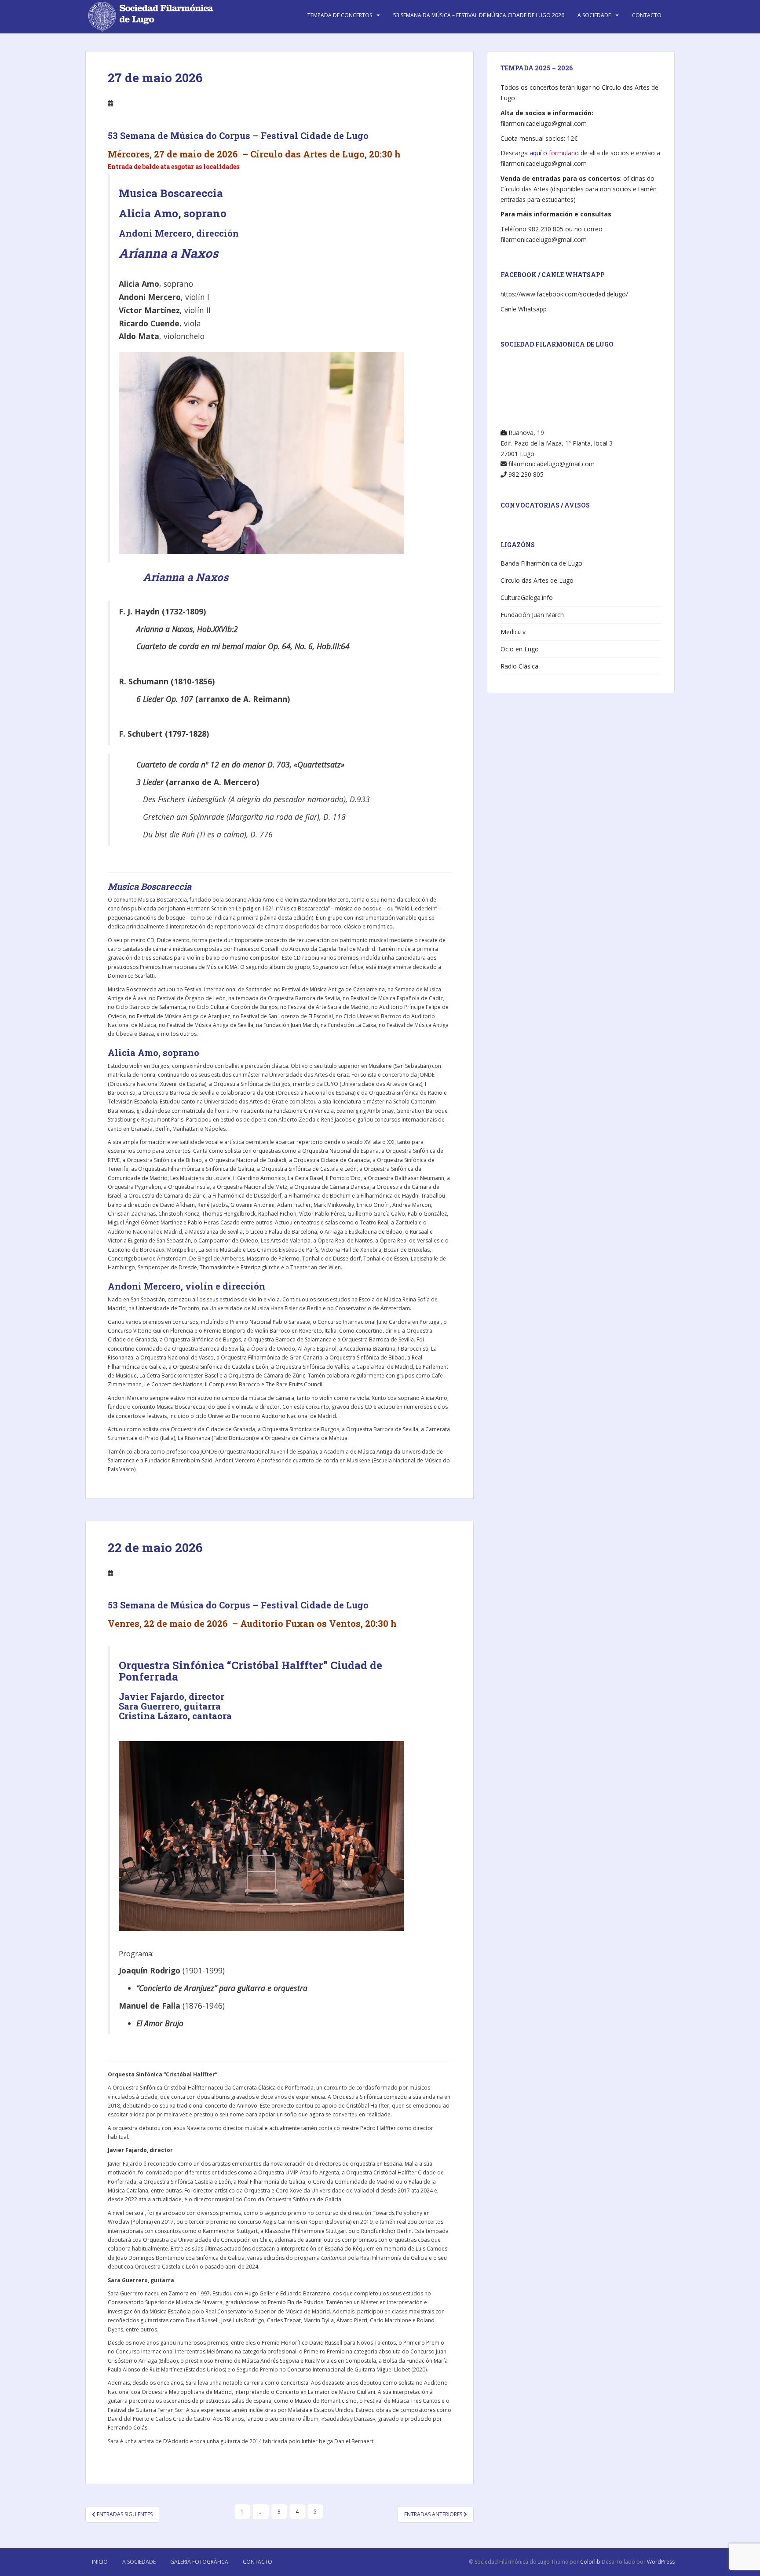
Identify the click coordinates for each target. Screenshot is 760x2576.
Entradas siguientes (124, 2514)
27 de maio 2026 (155, 78)
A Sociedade (594, 15)
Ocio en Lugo (520, 649)
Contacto (647, 15)
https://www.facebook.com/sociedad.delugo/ (564, 294)
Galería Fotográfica (199, 2562)
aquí (535, 153)
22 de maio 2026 (155, 1547)
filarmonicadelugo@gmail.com (544, 123)
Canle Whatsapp (524, 309)
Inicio (100, 2562)
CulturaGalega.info (527, 597)
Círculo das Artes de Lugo (537, 580)
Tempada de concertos (340, 15)
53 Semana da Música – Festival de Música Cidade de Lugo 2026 (479, 15)
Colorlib (590, 2562)
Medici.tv (513, 632)
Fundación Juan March (532, 615)
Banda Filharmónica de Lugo (541, 563)
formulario (564, 153)
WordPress (661, 2562)
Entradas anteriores (434, 2514)
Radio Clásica (519, 666)
